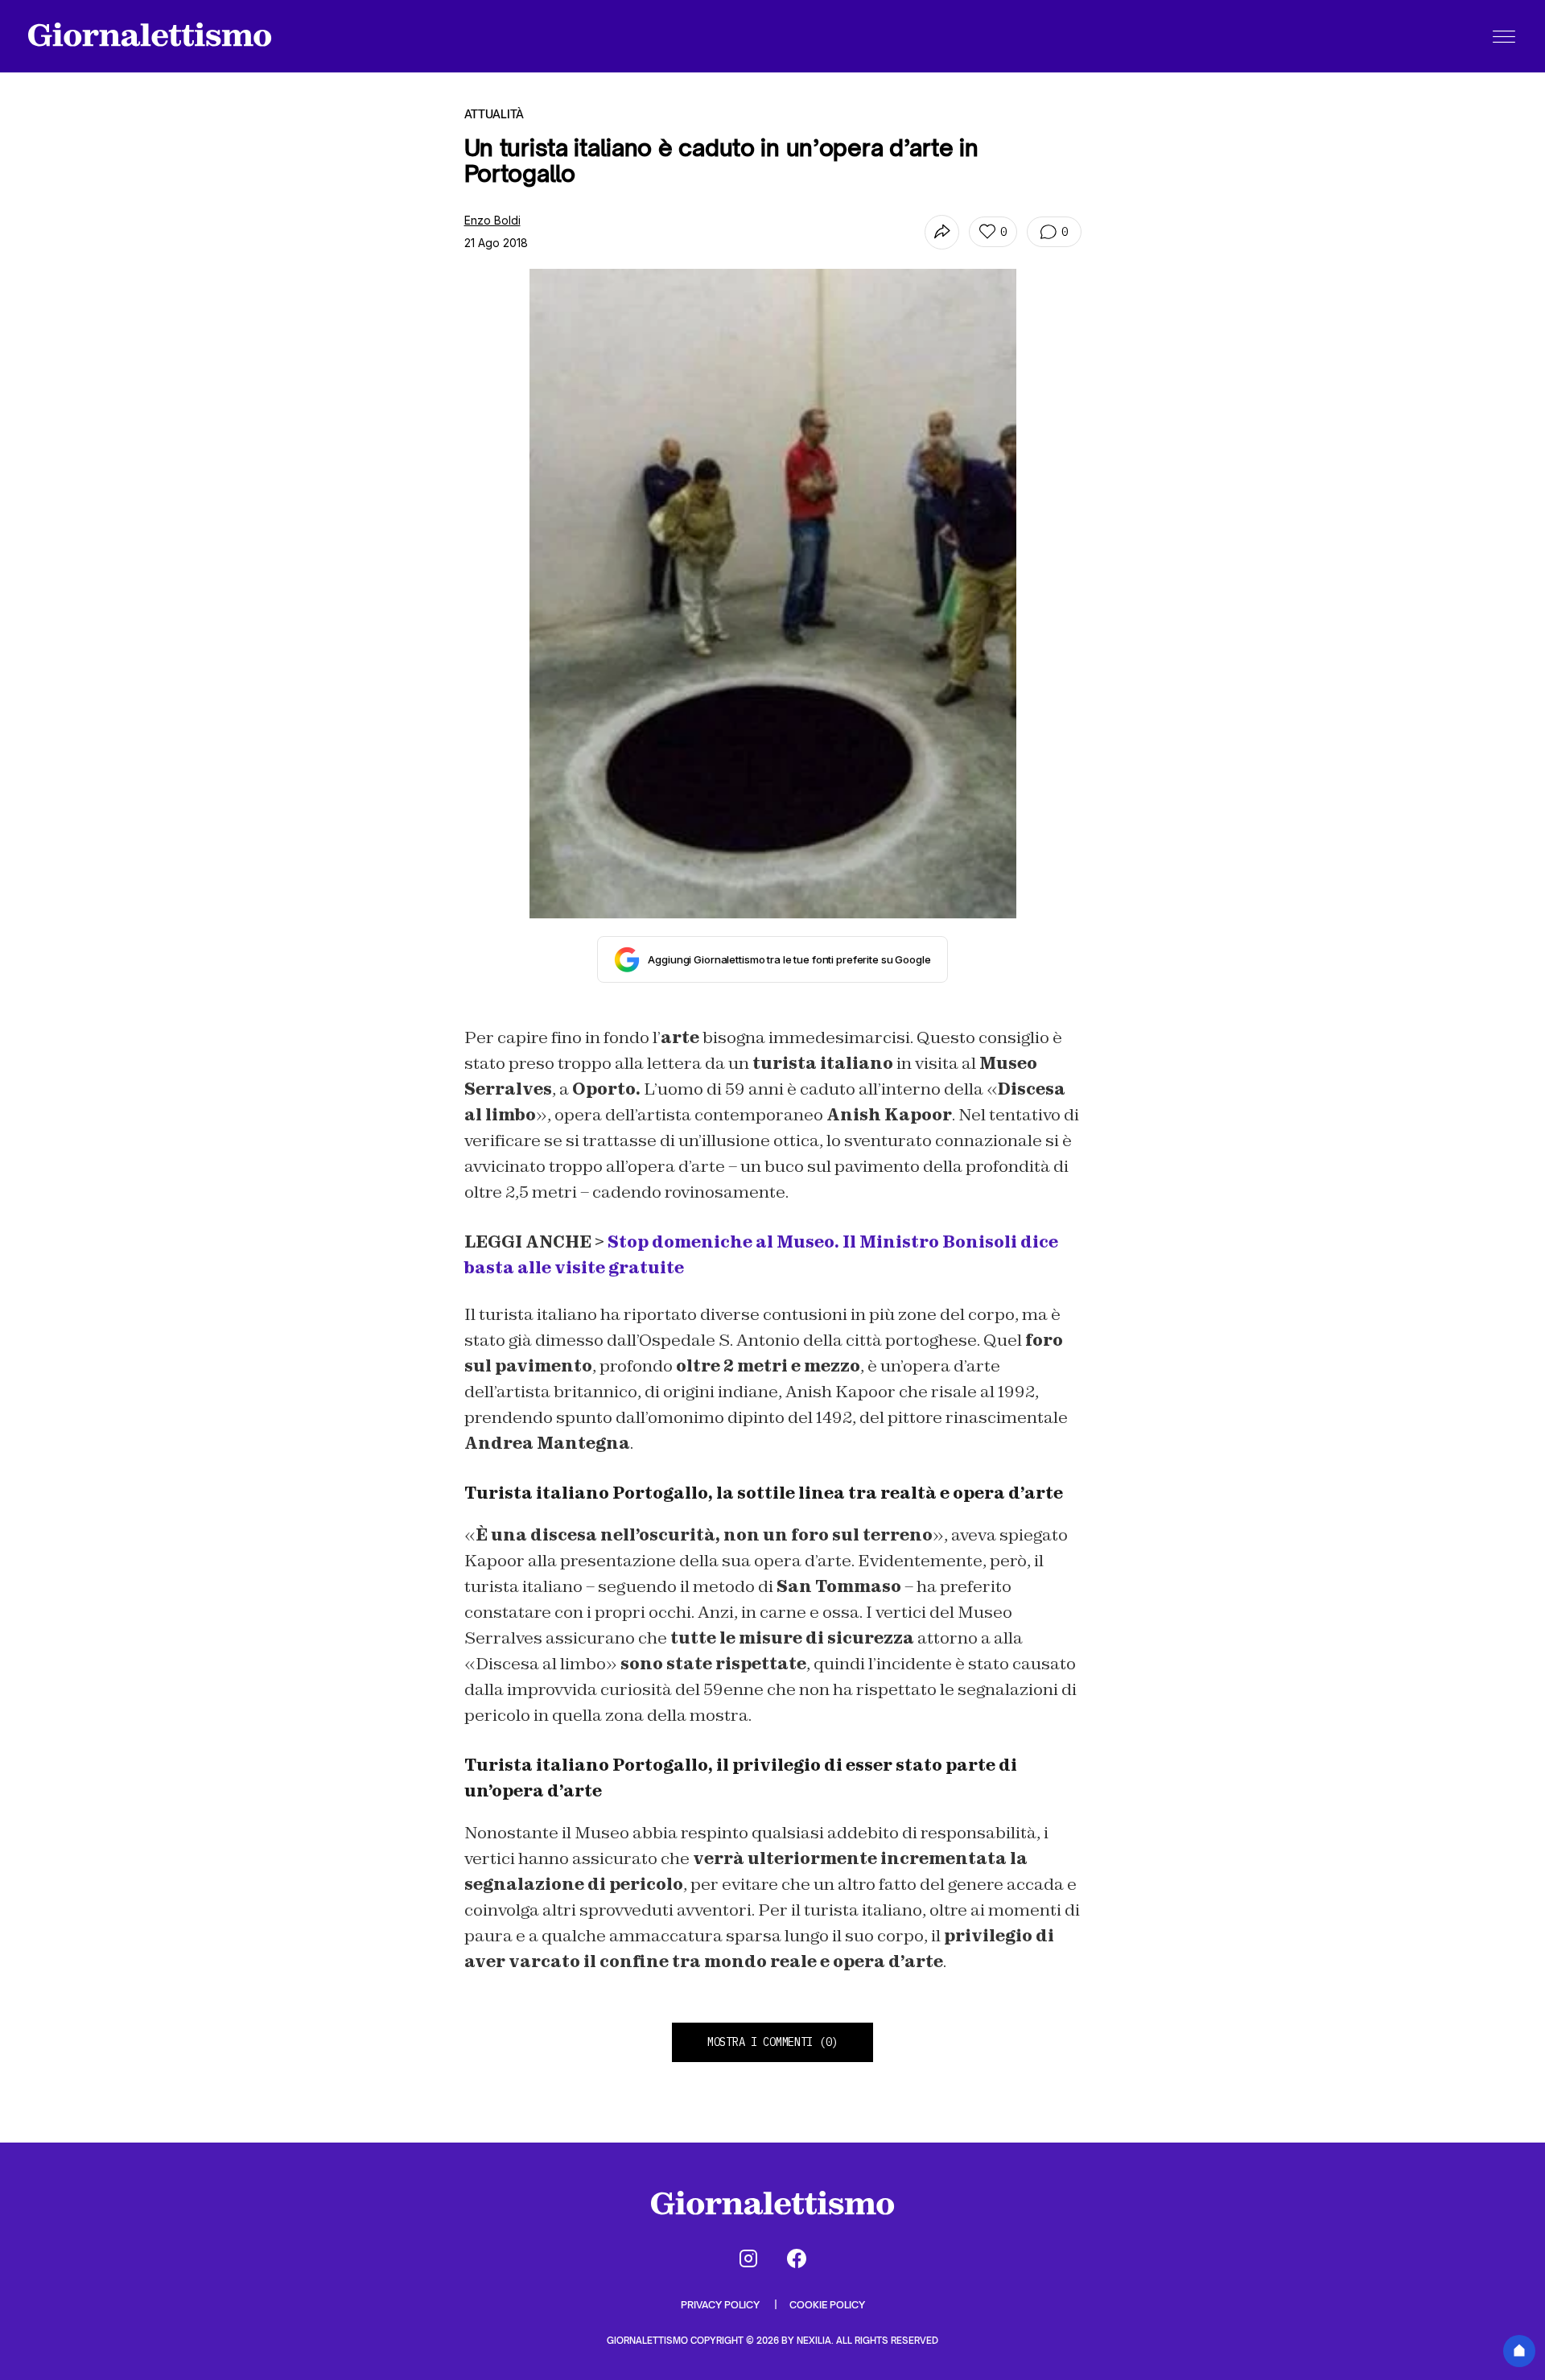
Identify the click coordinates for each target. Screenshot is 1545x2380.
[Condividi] (942, 232)
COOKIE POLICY (827, 2305)
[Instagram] (748, 2258)
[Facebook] (797, 2258)
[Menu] (1504, 36)
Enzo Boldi (492, 220)
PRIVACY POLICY (721, 2305)
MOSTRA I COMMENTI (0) (772, 2042)
